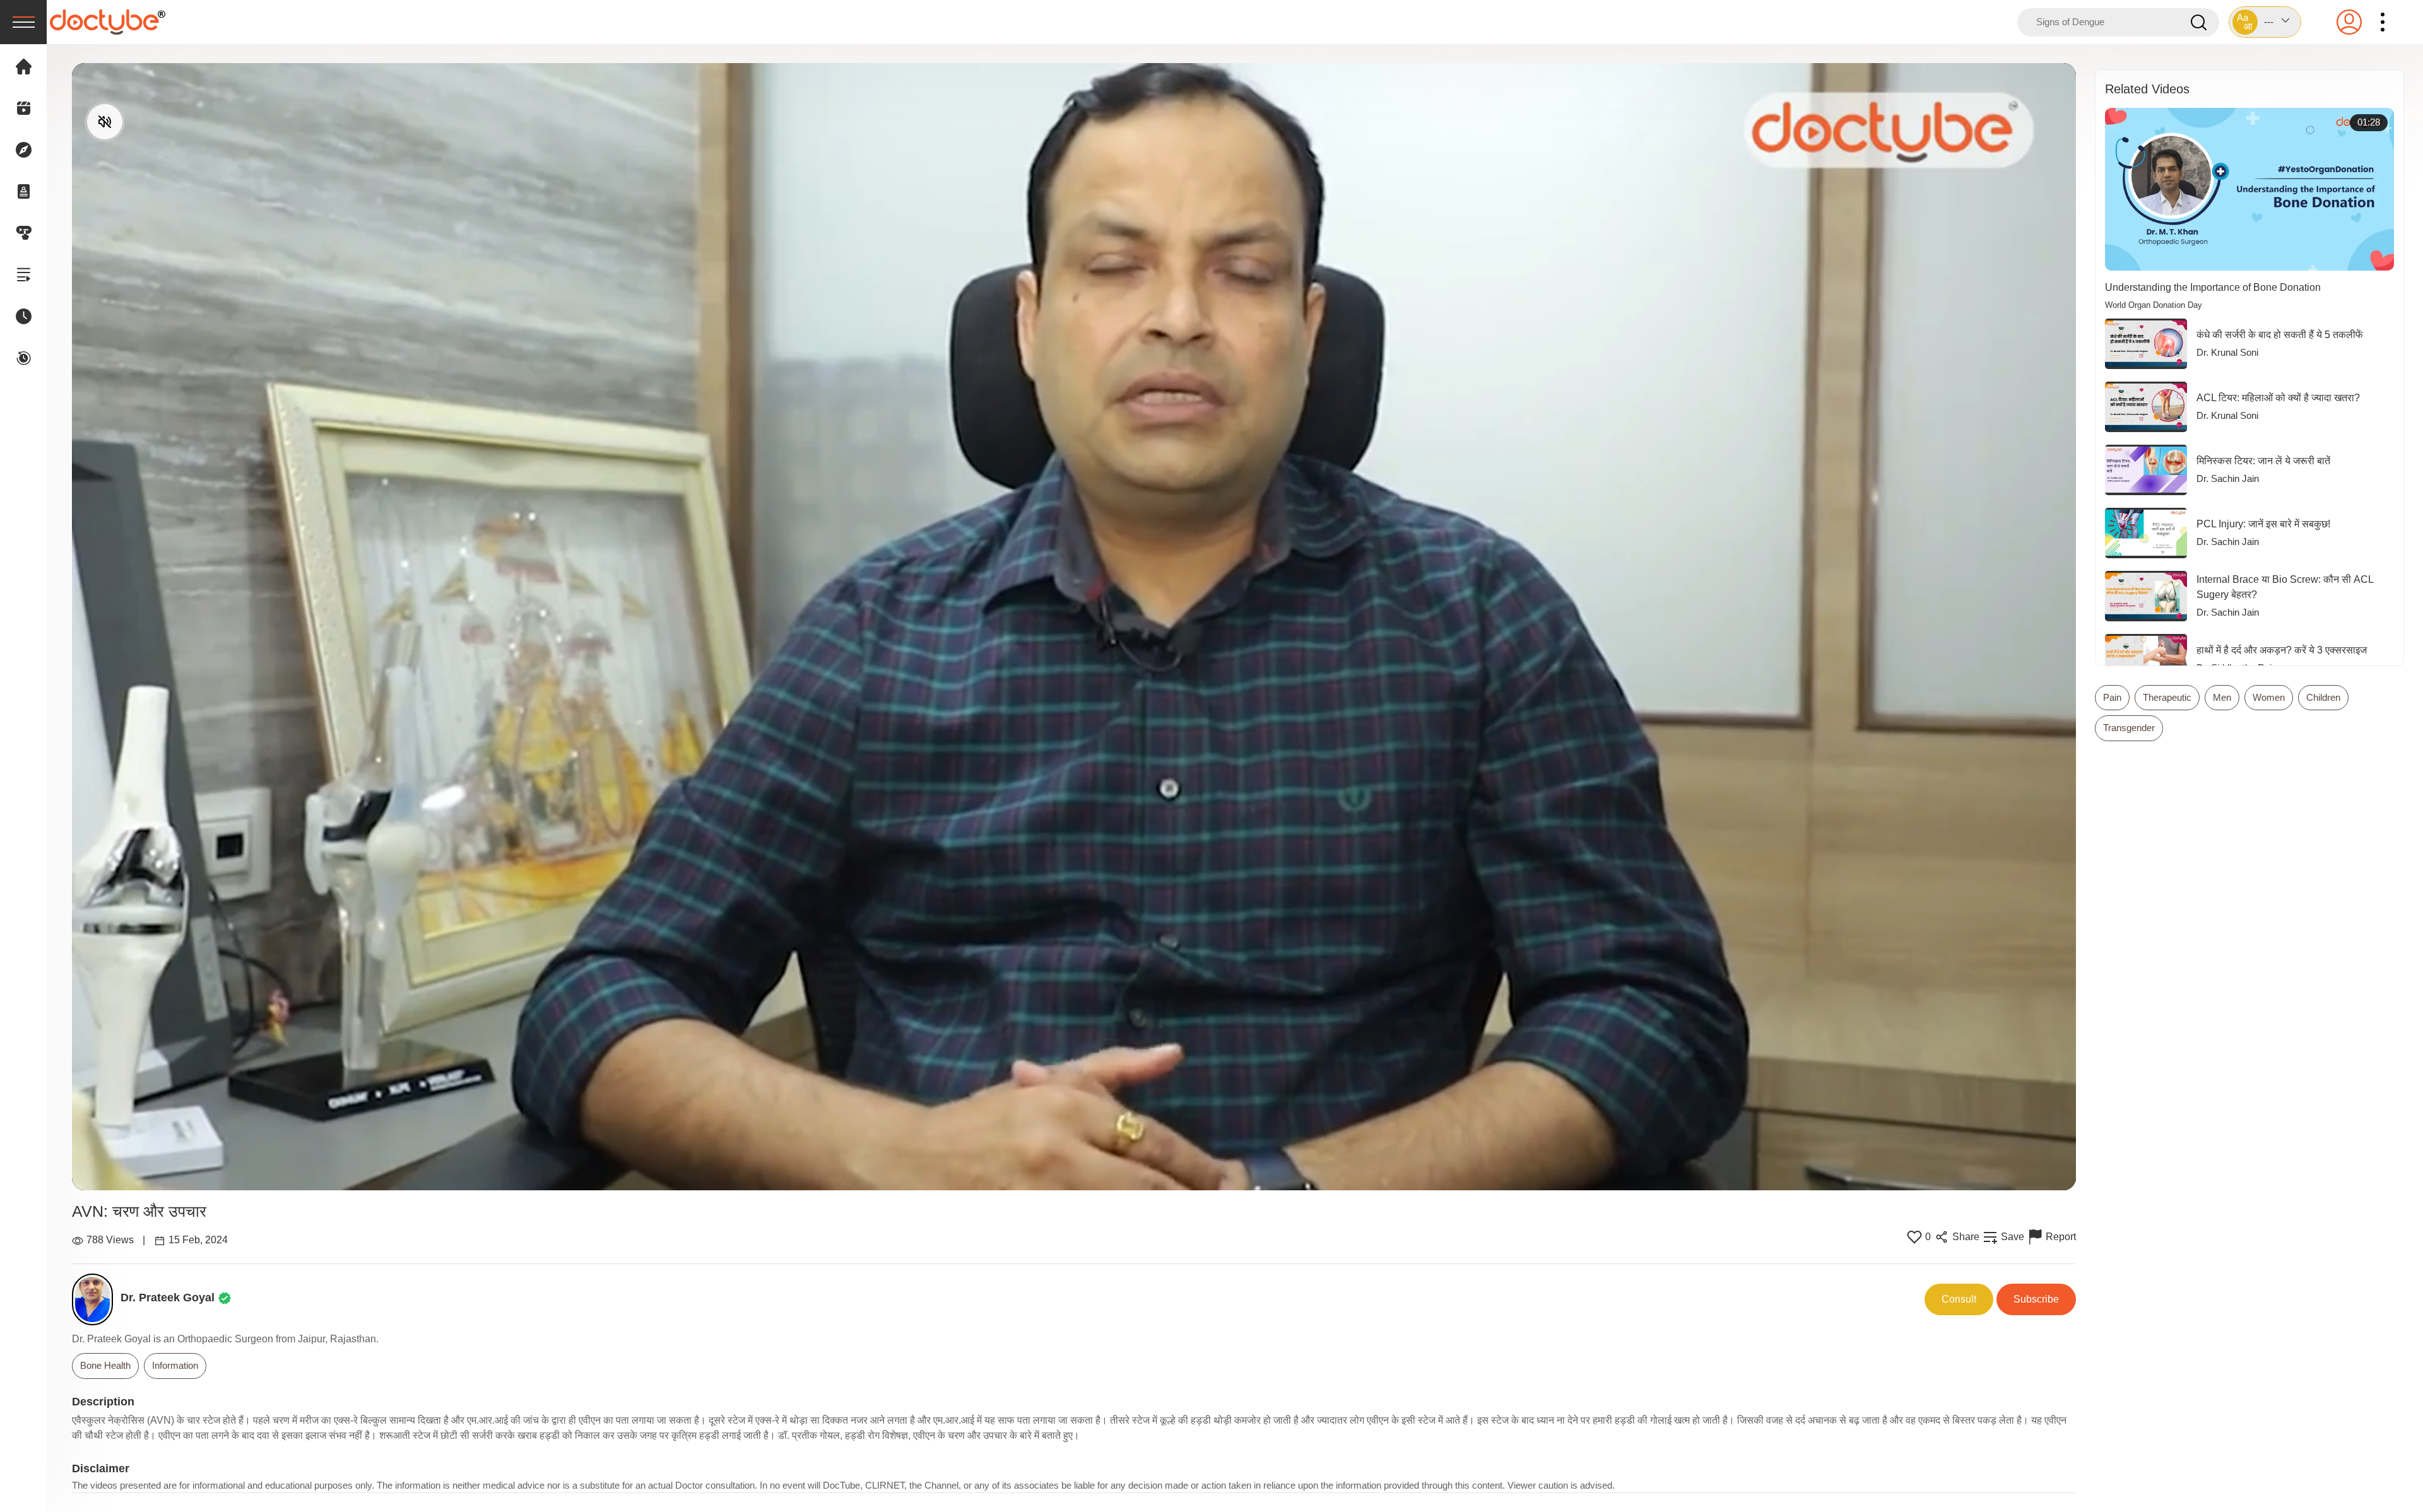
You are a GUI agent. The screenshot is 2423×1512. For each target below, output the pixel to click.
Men (2222, 697)
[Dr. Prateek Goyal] (96, 1299)
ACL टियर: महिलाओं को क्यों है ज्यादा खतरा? (2278, 398)
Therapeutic (2167, 697)
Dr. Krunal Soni (2227, 352)
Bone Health (105, 1365)
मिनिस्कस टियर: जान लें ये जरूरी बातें (2263, 461)
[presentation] (23, 22)
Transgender (2129, 728)
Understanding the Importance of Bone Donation (2213, 287)
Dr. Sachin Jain (2228, 478)
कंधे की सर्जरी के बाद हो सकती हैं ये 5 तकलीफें (2280, 335)
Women (2269, 697)
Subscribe (2036, 1299)
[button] (2265, 22)
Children (2323, 697)
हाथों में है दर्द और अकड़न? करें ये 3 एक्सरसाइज (2282, 650)
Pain (2112, 697)
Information (175, 1365)
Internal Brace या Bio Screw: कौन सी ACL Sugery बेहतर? (2285, 587)
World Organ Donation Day (2154, 305)
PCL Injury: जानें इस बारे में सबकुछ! (2263, 524)
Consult (1959, 1299)
